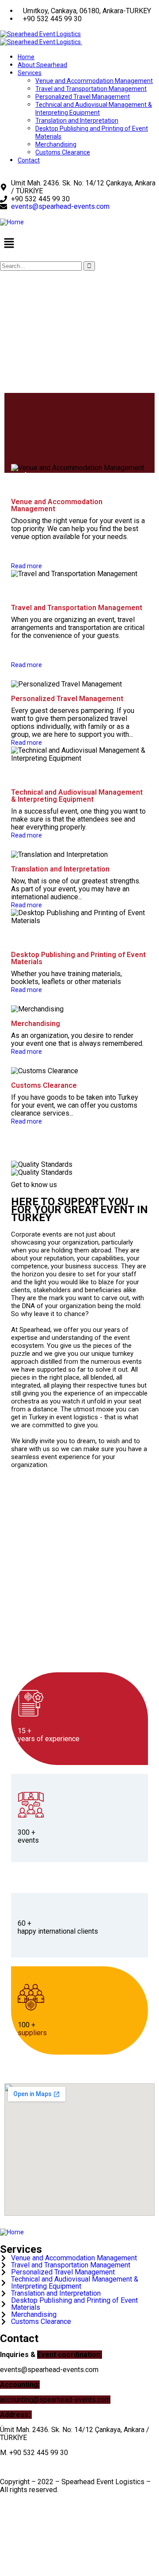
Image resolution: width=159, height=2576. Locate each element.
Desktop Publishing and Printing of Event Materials (78, 958)
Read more (26, 566)
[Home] (12, 222)
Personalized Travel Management (67, 699)
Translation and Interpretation (60, 869)
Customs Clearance (44, 1085)
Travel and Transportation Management (77, 608)
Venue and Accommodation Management (57, 505)
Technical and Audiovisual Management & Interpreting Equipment (77, 796)
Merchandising (36, 1024)
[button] (79, 244)
